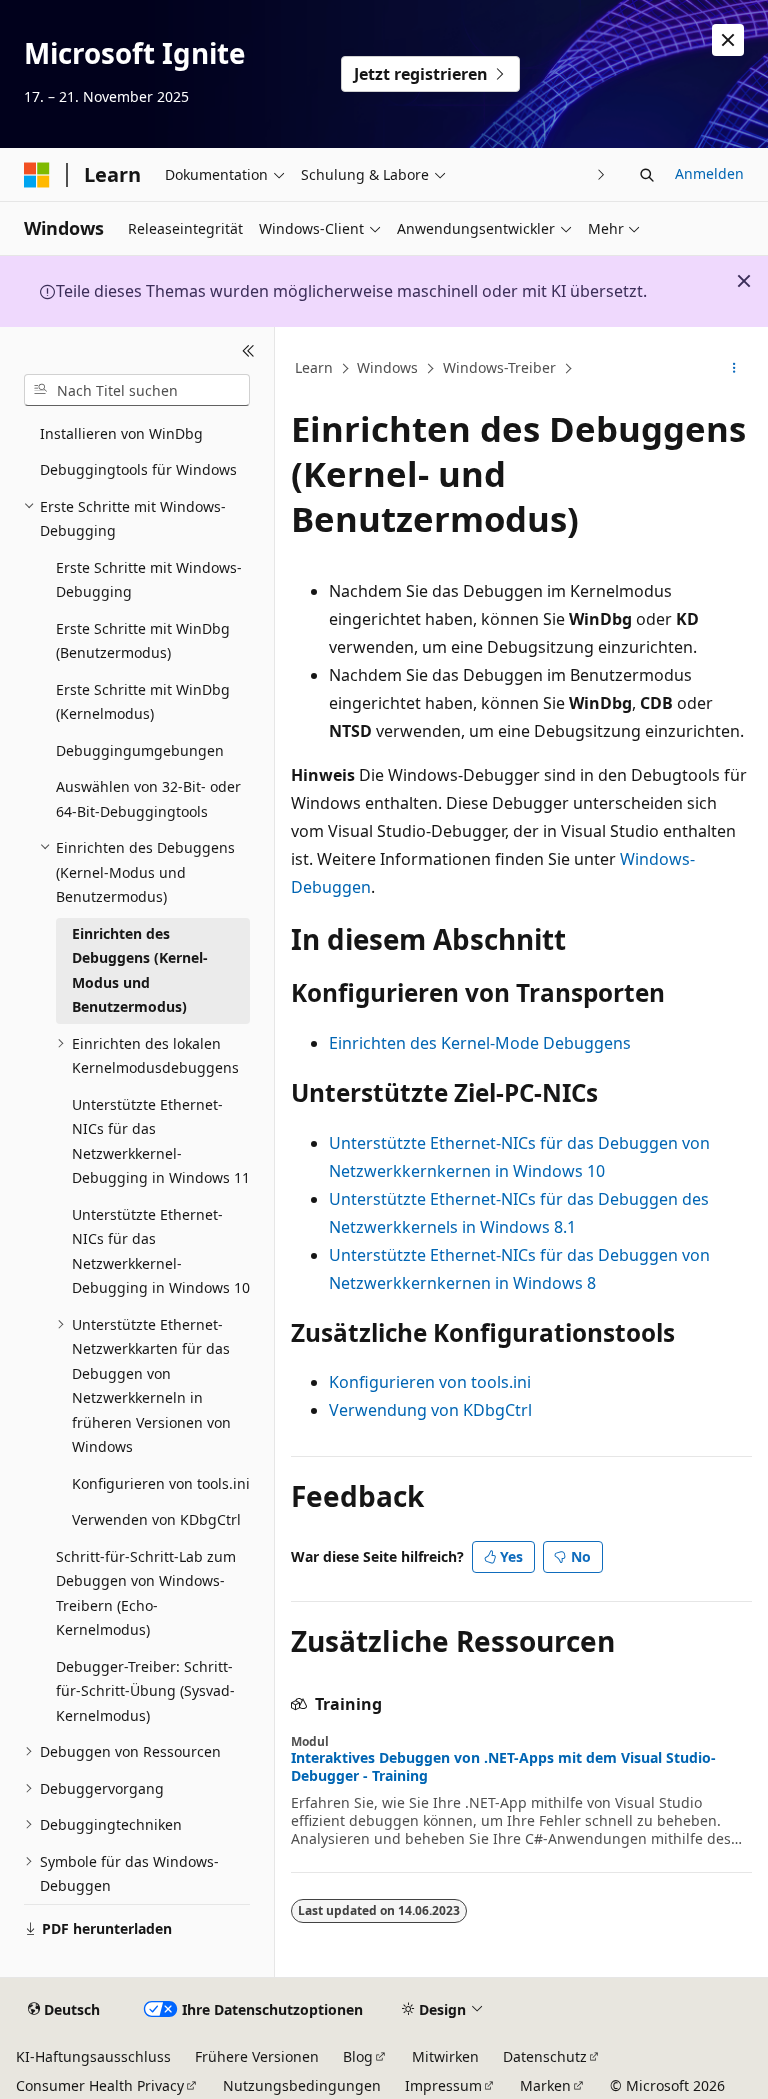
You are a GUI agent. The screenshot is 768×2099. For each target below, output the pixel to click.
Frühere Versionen (257, 2056)
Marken (545, 2085)
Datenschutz (545, 2056)
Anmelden (709, 173)
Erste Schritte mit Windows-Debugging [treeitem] (149, 580)
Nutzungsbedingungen (302, 2085)
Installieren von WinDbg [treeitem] (121, 433)
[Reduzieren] (248, 351)
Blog (358, 2056)
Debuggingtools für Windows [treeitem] (138, 469)
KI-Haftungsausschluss (93, 2056)
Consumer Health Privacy (100, 2085)
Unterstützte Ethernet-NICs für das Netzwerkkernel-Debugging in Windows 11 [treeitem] (161, 1141)
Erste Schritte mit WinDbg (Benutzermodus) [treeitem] (143, 641)
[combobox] (137, 390)
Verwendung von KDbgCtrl (430, 1410)
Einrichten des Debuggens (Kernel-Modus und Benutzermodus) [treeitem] (140, 970)
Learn (314, 367)
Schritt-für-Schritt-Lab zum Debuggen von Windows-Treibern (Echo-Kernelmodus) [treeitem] (146, 1593)
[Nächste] (601, 174)
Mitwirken (445, 2056)
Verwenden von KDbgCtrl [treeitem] (156, 1519)
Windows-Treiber (499, 367)
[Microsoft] (37, 175)
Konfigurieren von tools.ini (430, 1382)
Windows (387, 367)
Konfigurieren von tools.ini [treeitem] (161, 1483)
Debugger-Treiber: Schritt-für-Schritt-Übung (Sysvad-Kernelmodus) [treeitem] (145, 1691)
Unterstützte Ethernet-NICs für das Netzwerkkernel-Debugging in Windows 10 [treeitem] (161, 1251)
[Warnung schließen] (728, 40)
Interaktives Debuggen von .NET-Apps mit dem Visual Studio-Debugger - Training (503, 1767)
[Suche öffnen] (647, 175)
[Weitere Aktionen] (734, 369)
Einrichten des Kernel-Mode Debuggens (480, 1043)
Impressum (443, 2085)
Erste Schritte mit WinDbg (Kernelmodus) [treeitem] (143, 702)
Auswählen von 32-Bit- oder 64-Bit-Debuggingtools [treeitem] (148, 799)
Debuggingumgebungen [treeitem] (140, 750)
